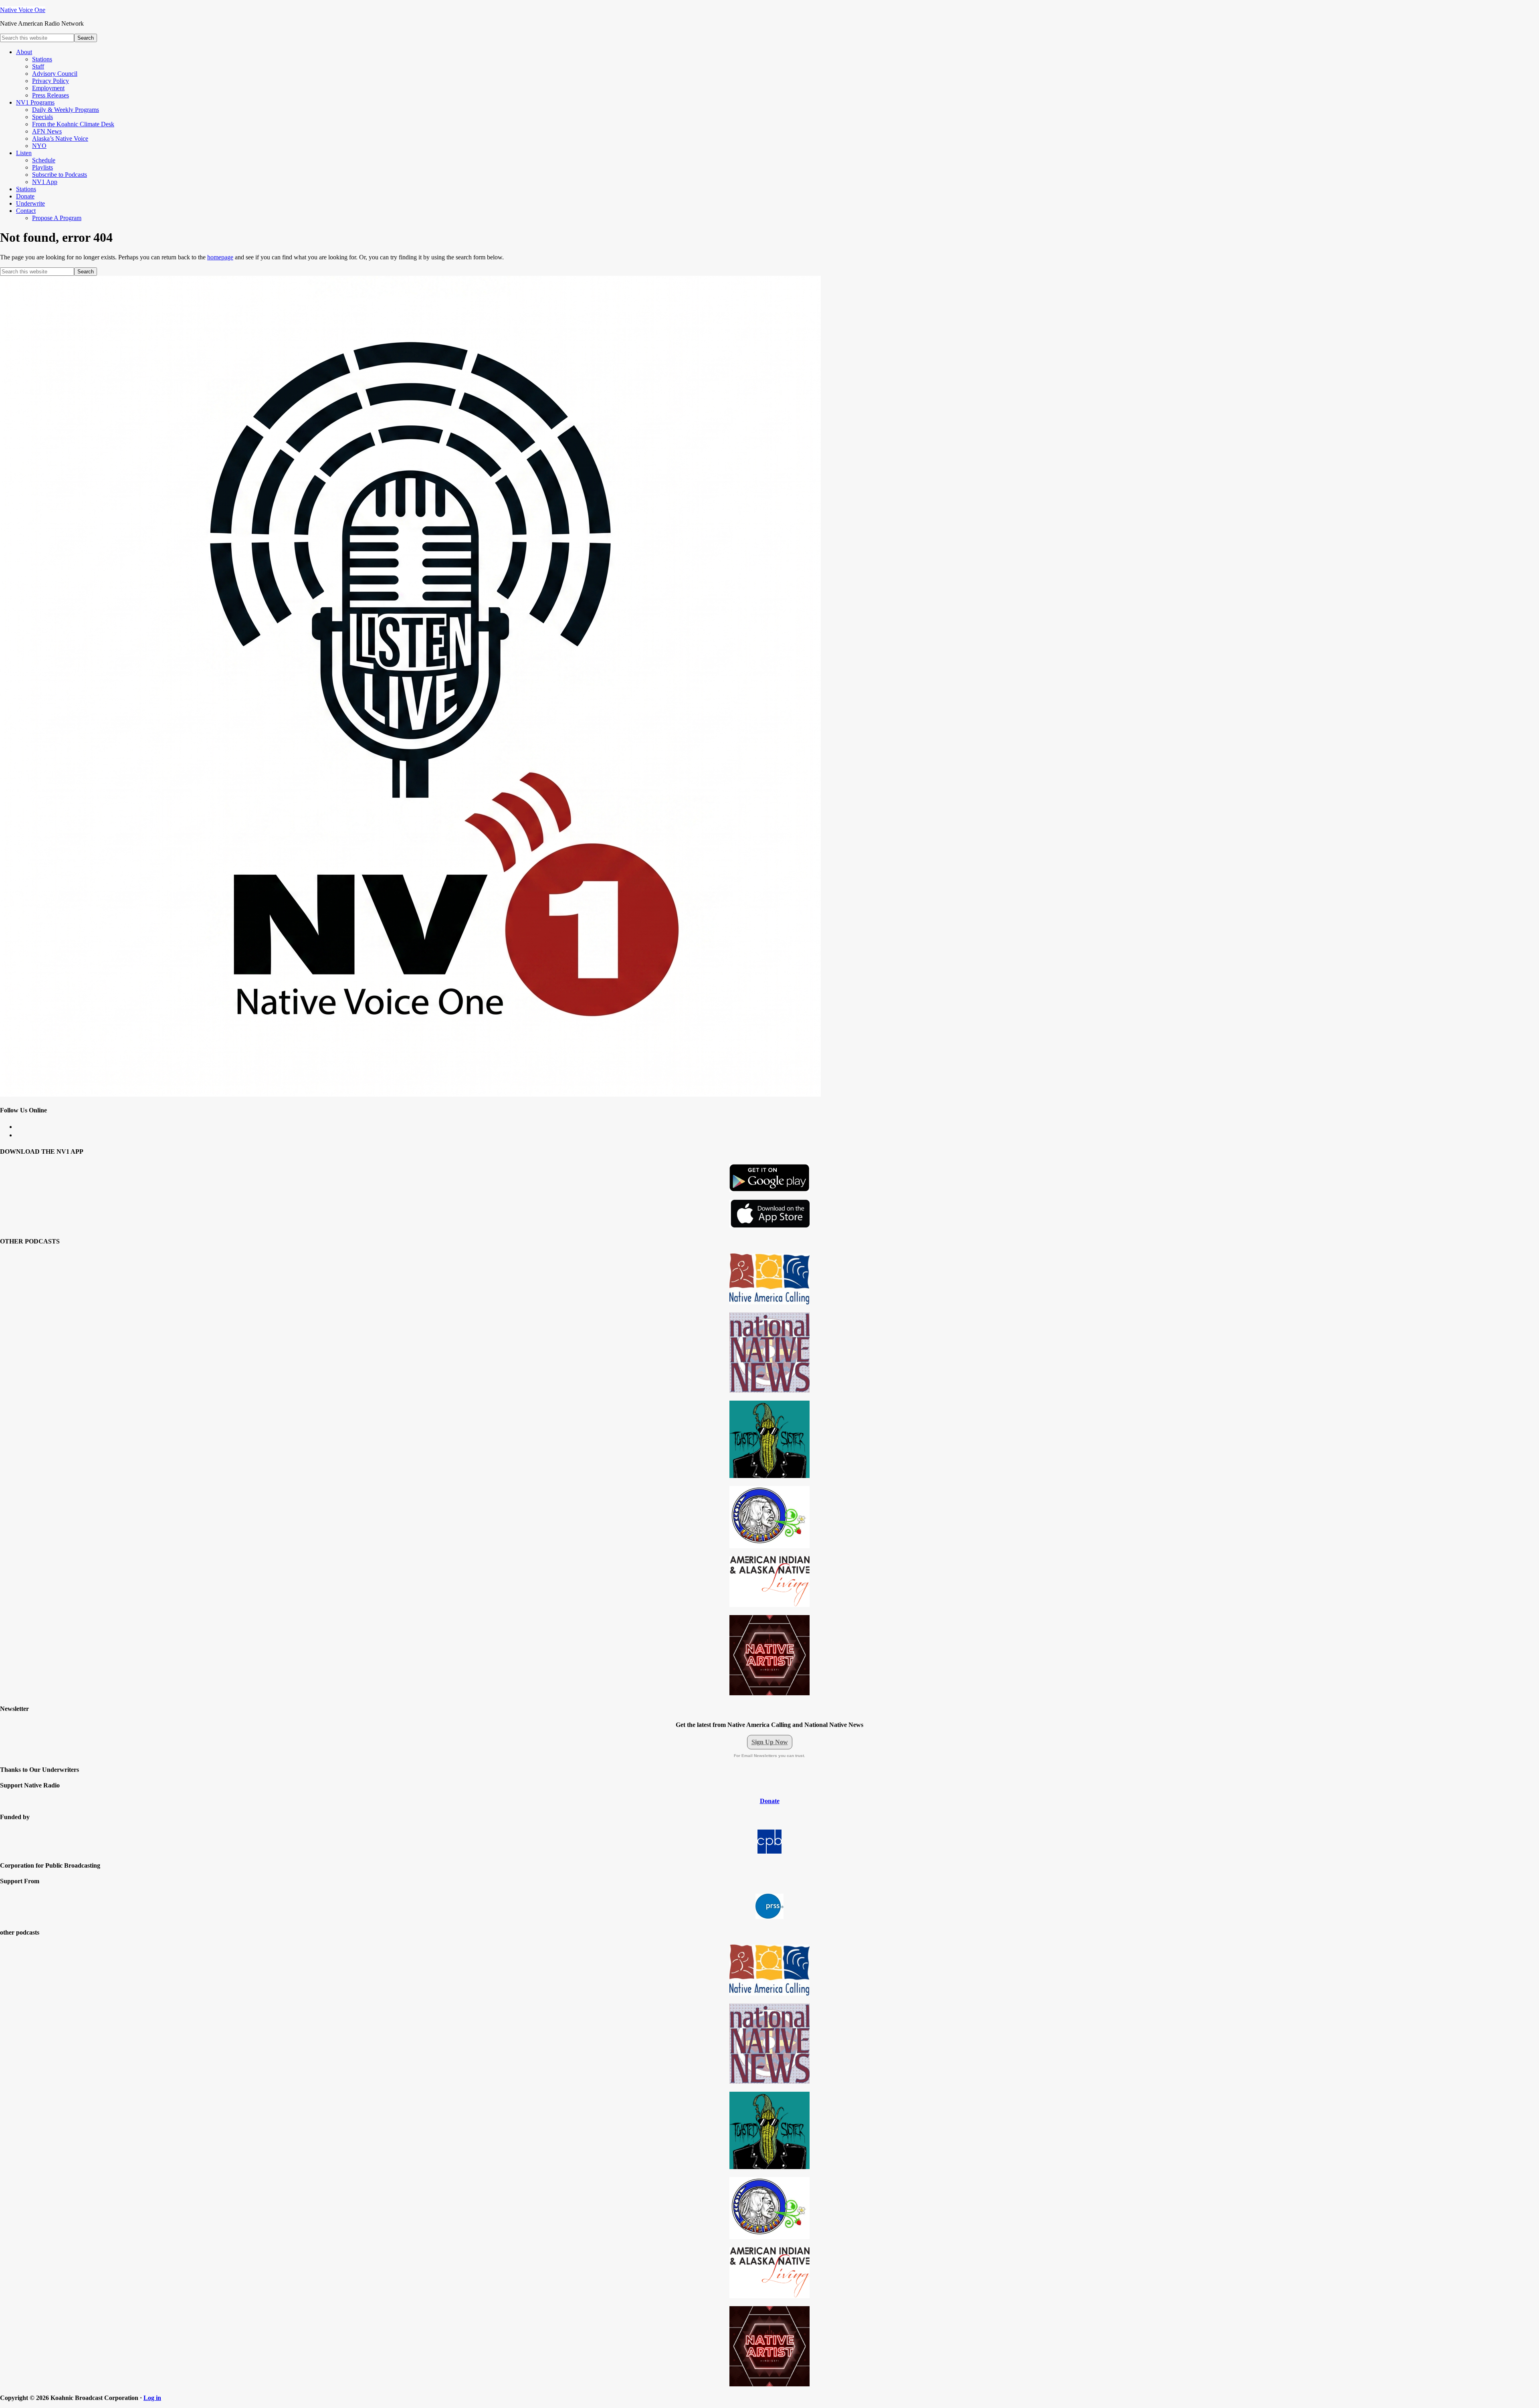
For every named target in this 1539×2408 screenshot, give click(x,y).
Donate (770, 1801)
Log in (152, 2398)
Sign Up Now (770, 1742)
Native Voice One (23, 10)
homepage (220, 257)
